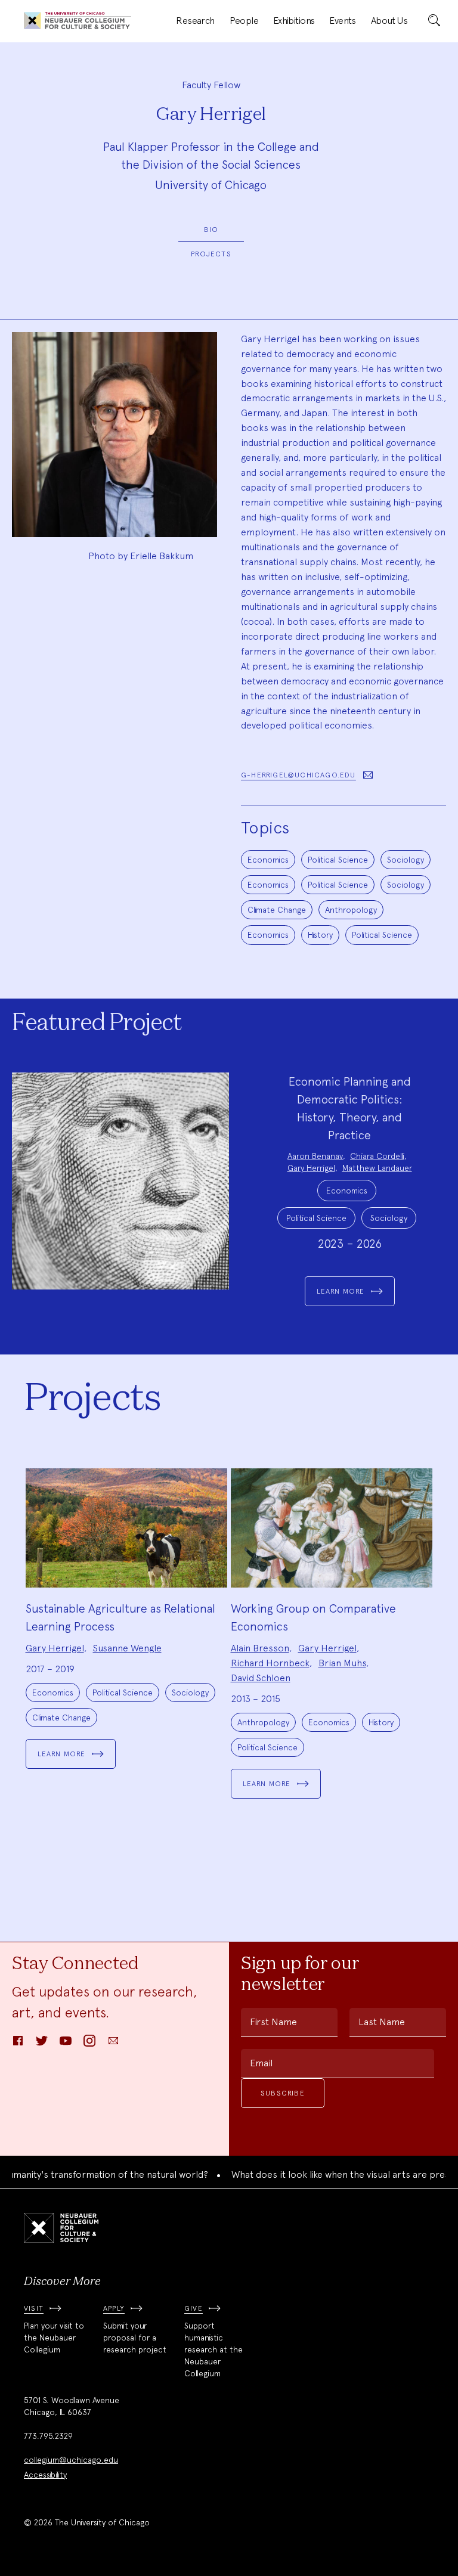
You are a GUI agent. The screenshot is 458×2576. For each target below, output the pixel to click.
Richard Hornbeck (270, 1663)
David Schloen (261, 1678)
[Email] (113, 2045)
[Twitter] (42, 2045)
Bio (211, 230)
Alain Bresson (260, 1648)
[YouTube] (66, 2045)
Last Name (382, 2022)
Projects (211, 254)
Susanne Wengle (127, 1648)
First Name (273, 2022)
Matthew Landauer (377, 1168)
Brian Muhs (342, 1663)
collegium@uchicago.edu (71, 2460)
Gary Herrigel (311, 1168)
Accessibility (45, 2475)
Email (261, 2063)
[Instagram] (89, 2045)
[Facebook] (18, 2045)
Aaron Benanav (315, 1156)
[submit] (434, 21)
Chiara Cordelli (377, 1156)
